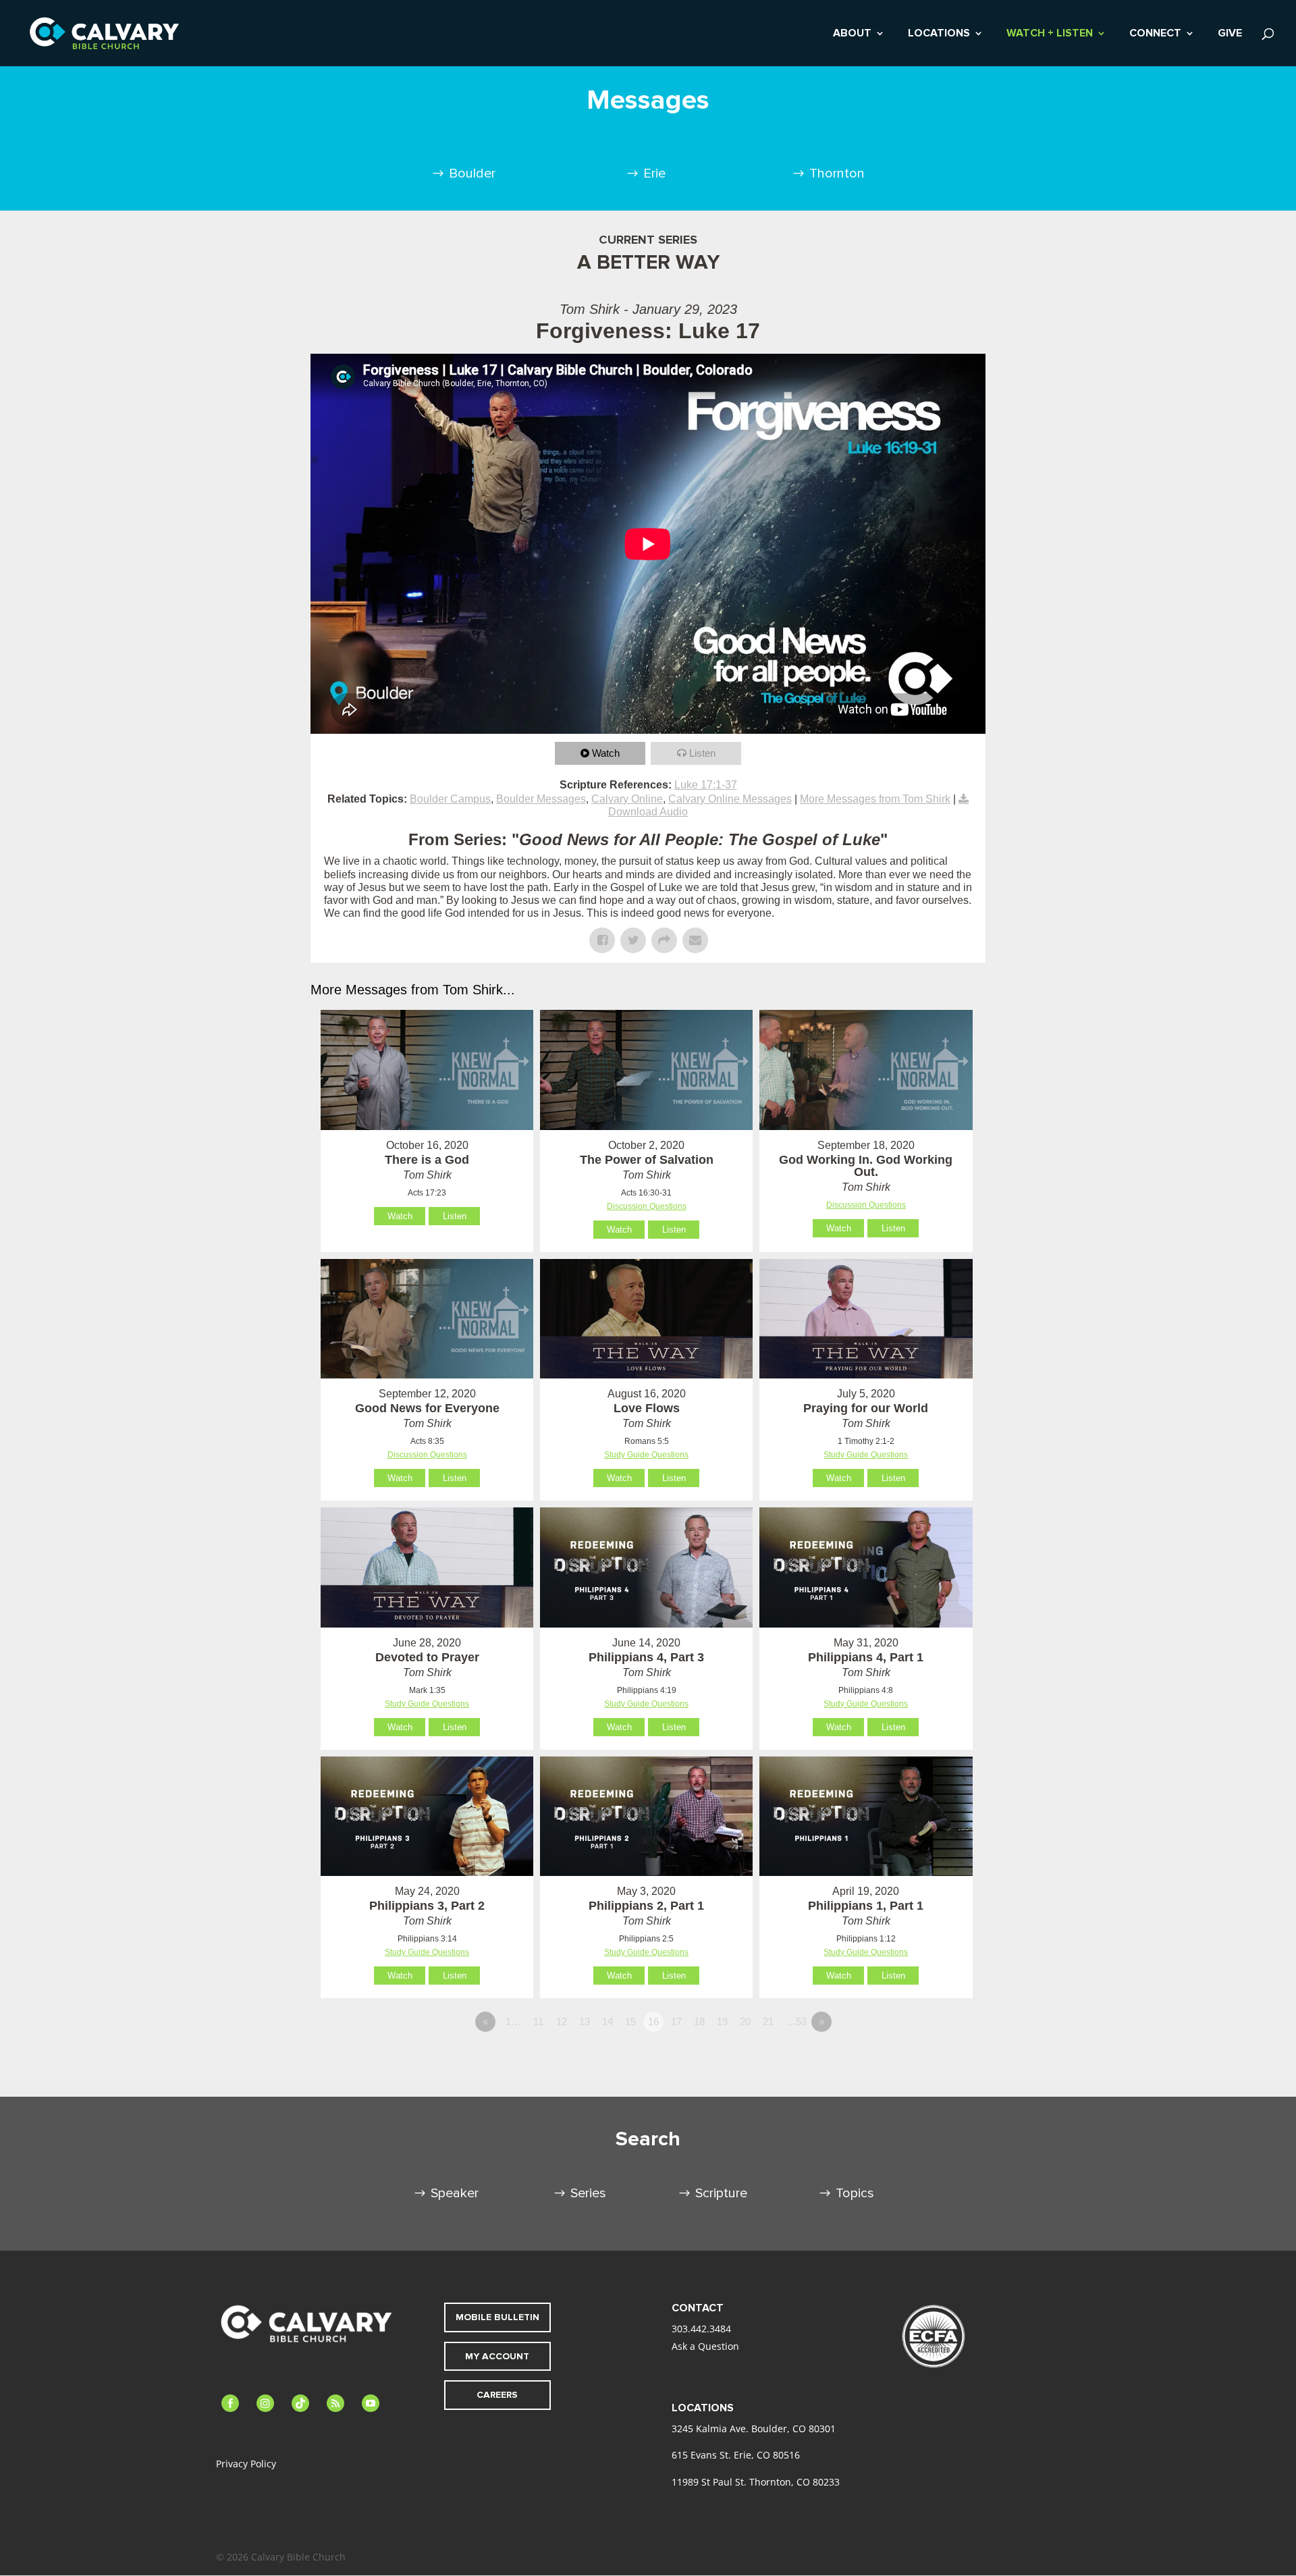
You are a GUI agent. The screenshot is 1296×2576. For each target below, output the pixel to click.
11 (538, 2021)
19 (722, 2021)
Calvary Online (627, 799)
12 (562, 2021)
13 (585, 2021)
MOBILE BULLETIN (497, 2317)
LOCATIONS (939, 34)
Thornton (837, 173)
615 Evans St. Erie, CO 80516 (736, 2455)
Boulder (472, 173)
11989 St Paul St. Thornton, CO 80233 (756, 2482)
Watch (606, 753)
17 (676, 2021)
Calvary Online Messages (730, 799)
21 (768, 2021)
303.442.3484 (701, 2329)
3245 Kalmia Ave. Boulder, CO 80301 (754, 2429)
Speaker (455, 2193)
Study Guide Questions (646, 1455)
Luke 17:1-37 (706, 785)
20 (745, 2021)
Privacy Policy (246, 2464)
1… (513, 2021)
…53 (796, 2021)
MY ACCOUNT (497, 2356)
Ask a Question (705, 2346)
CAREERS (497, 2395)
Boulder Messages (541, 799)
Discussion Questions (647, 1206)
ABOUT (852, 34)
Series (588, 2193)
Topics (855, 2193)
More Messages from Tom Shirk (875, 799)
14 (607, 2021)
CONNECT (1155, 34)
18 (699, 2021)
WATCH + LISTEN (1050, 34)
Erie (654, 173)
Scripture (721, 2193)
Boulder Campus (450, 799)
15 (630, 2021)
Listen (702, 753)
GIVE (1230, 34)
